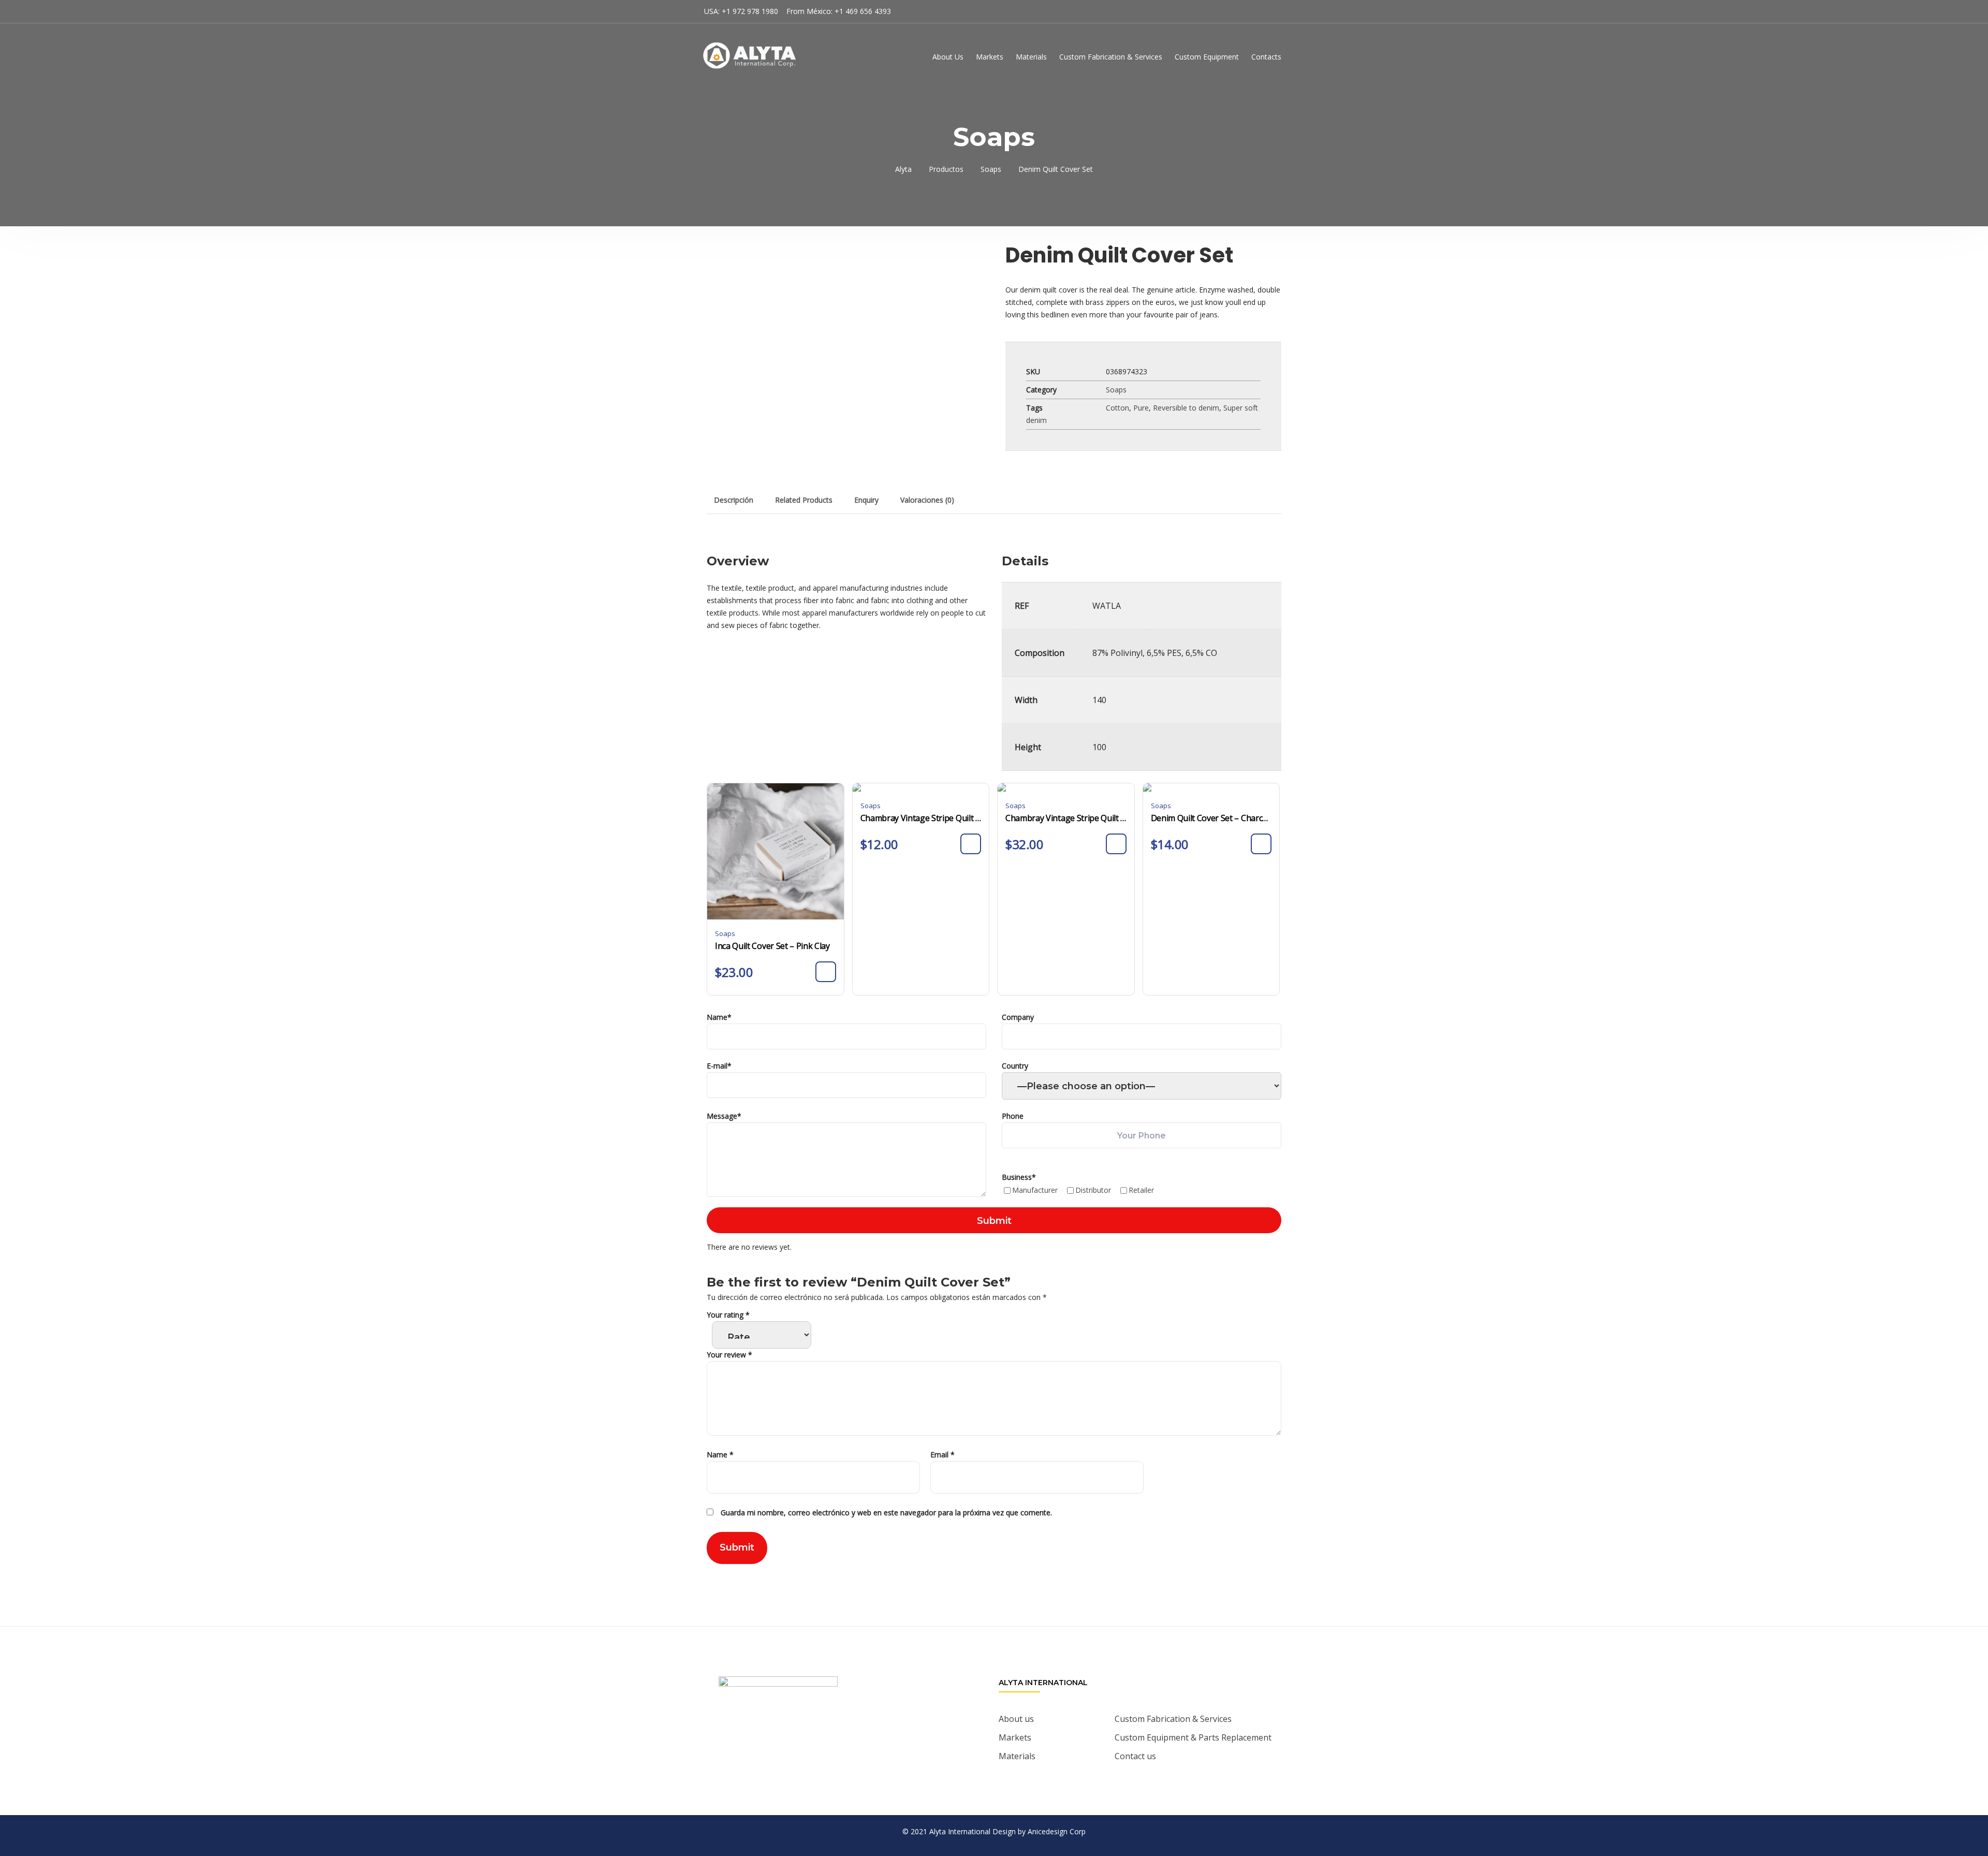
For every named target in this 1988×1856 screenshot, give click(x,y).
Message (724, 1116)
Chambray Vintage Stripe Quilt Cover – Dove (921, 818)
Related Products (804, 500)
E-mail (719, 1066)
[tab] (734, 500)
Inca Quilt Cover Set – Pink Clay (772, 946)
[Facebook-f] (776, 1740)
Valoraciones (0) (927, 500)
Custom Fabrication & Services (1111, 57)
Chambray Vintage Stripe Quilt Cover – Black (1066, 818)
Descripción (734, 500)
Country (1015, 1066)
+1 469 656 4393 (863, 11)
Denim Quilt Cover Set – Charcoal (1211, 818)
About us (1016, 1719)
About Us (948, 57)
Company (1018, 1017)
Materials (1031, 57)
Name (719, 1017)
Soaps (1116, 390)
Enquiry (866, 500)
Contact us (1135, 1756)
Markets (990, 57)
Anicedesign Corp (1057, 1831)
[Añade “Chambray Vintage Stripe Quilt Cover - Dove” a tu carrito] (971, 844)
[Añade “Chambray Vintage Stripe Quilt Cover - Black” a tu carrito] (1116, 844)
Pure (1141, 408)
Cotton (1117, 408)
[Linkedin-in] (805, 1740)
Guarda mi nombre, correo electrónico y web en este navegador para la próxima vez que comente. (886, 1512)
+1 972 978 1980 (750, 11)
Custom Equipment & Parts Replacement (1193, 1737)
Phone (1013, 1116)
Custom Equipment (1207, 57)
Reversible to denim (1186, 408)
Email (942, 1455)
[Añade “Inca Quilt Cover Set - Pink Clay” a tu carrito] (826, 972)
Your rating (728, 1315)
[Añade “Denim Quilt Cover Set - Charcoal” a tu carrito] (1261, 844)
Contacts (1266, 57)
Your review (729, 1355)
